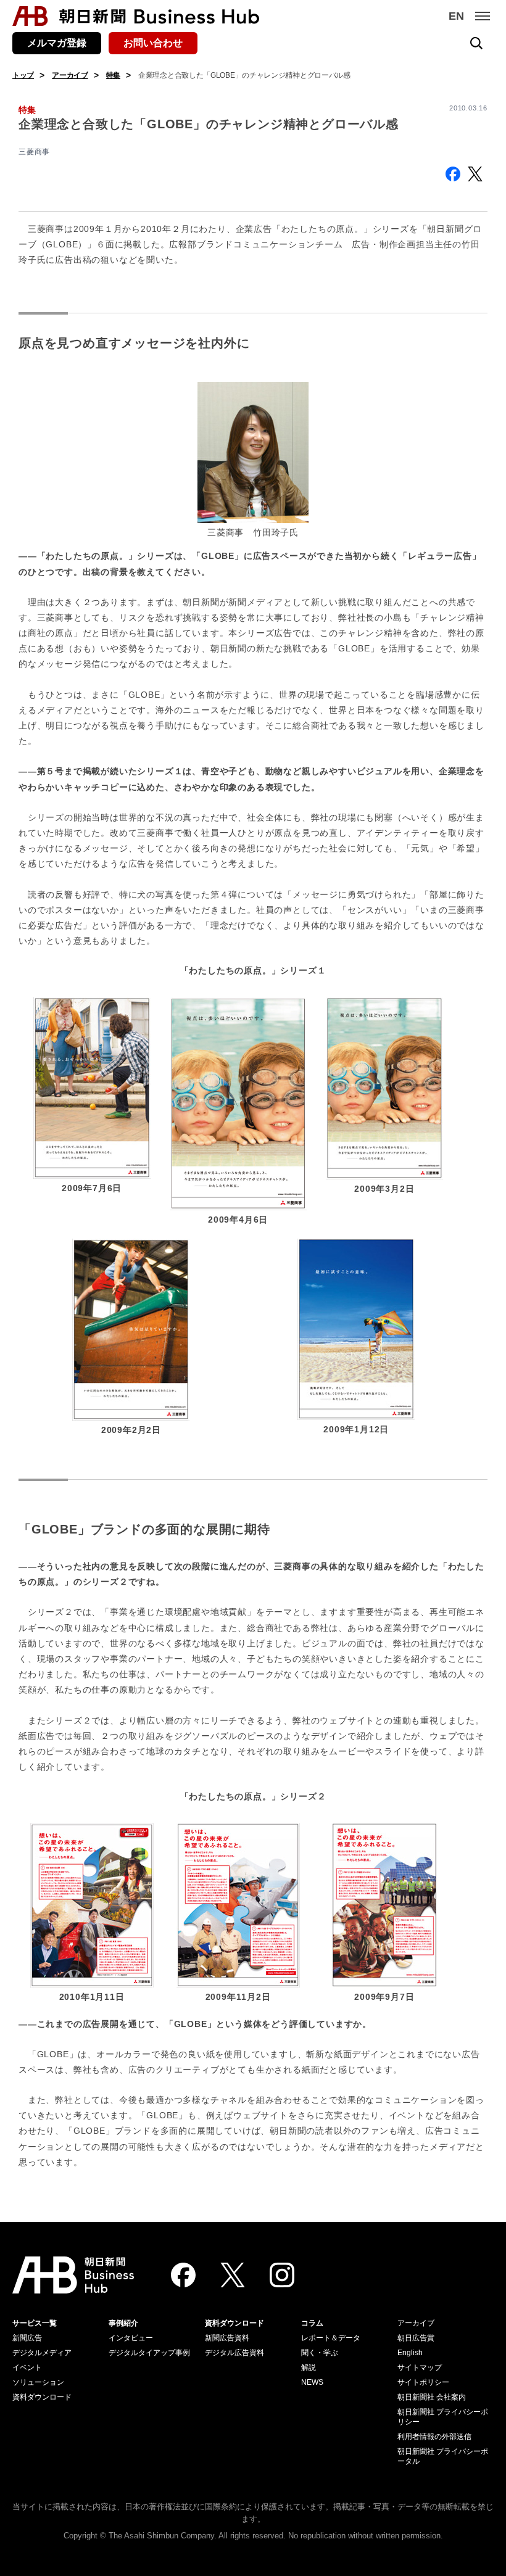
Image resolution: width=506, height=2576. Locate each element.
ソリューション (38, 2382)
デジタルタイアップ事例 (149, 2353)
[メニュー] (483, 16)
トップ (23, 75)
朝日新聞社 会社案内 (432, 2397)
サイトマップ (420, 2368)
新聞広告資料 (227, 2338)
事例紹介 (123, 2323)
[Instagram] (282, 2275)
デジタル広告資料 (234, 2353)
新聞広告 (27, 2338)
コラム (312, 2323)
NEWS (312, 2382)
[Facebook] (183, 2275)
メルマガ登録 (57, 43)
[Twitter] (233, 2275)
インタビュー (131, 2338)
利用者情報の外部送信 (434, 2437)
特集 (113, 75)
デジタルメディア (42, 2353)
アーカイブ (70, 75)
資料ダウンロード (42, 2397)
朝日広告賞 (416, 2338)
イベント (27, 2368)
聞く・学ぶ (320, 2353)
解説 (309, 2368)
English (410, 2353)
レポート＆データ (331, 2338)
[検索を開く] (476, 43)
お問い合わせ (153, 43)
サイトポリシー (423, 2382)
